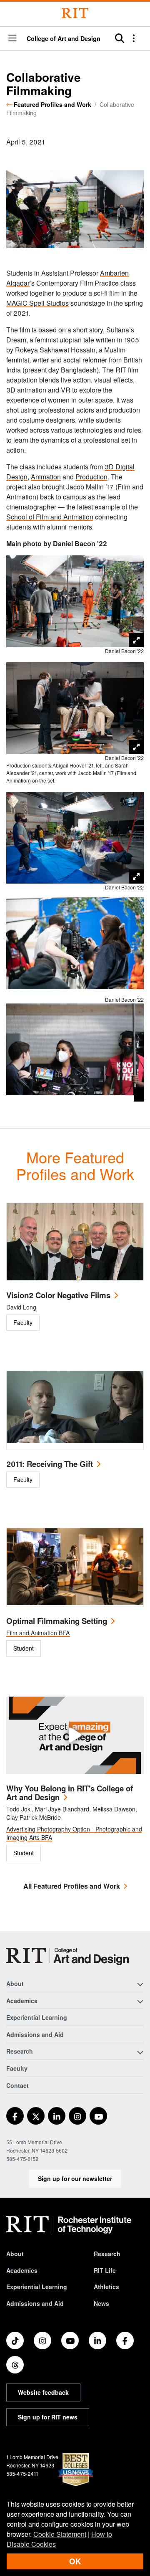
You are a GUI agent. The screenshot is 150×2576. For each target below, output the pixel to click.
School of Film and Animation (50, 517)
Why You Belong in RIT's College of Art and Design (70, 1793)
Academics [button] (22, 2001)
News (101, 2303)
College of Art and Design (64, 38)
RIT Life (105, 2270)
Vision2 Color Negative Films (58, 1295)
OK (75, 2561)
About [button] (15, 1983)
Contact (17, 2085)
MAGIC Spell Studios (37, 303)
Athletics (106, 2287)
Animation (46, 477)
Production (91, 477)
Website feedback (43, 2392)
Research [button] (20, 2051)
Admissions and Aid (35, 2034)
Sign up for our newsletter (75, 2178)
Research (107, 2254)
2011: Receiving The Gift (50, 1464)
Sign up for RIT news (48, 2417)
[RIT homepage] (69, 2225)
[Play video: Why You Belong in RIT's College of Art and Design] (75, 1735)
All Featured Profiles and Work (72, 1886)
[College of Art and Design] (67, 1957)
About (15, 2254)
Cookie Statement (60, 2534)
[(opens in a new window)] (15, 2116)
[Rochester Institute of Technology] (75, 13)
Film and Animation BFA (38, 1633)
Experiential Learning (37, 2017)
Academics (22, 2270)
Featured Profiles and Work (52, 104)
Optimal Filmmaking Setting (57, 1621)
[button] (12, 39)
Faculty (17, 2068)
